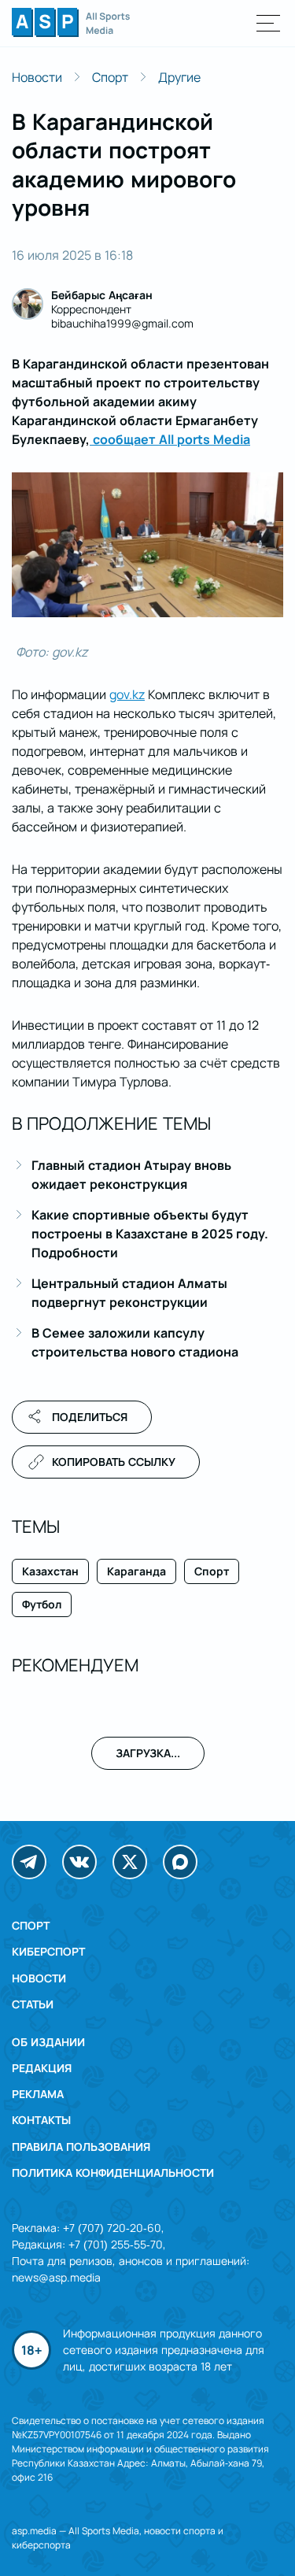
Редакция (42, 2068)
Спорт (110, 77)
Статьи (33, 2004)
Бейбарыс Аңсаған (102, 295)
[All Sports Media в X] (130, 1862)
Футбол (42, 1604)
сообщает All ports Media (170, 439)
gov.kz (127, 694)
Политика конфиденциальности (113, 2173)
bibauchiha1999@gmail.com (122, 323)
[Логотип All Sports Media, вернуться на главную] (71, 32)
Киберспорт (48, 1951)
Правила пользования (81, 2147)
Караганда (136, 1571)
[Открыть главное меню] (269, 23)
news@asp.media (56, 2277)
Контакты (41, 2120)
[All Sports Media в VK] (79, 1862)
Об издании (48, 2042)
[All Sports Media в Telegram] (29, 1862)
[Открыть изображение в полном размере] (147, 545)
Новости (37, 77)
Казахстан (50, 1571)
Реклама (38, 2094)
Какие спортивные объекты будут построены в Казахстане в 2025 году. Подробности (150, 1234)
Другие (179, 77)
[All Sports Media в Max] (180, 1862)
